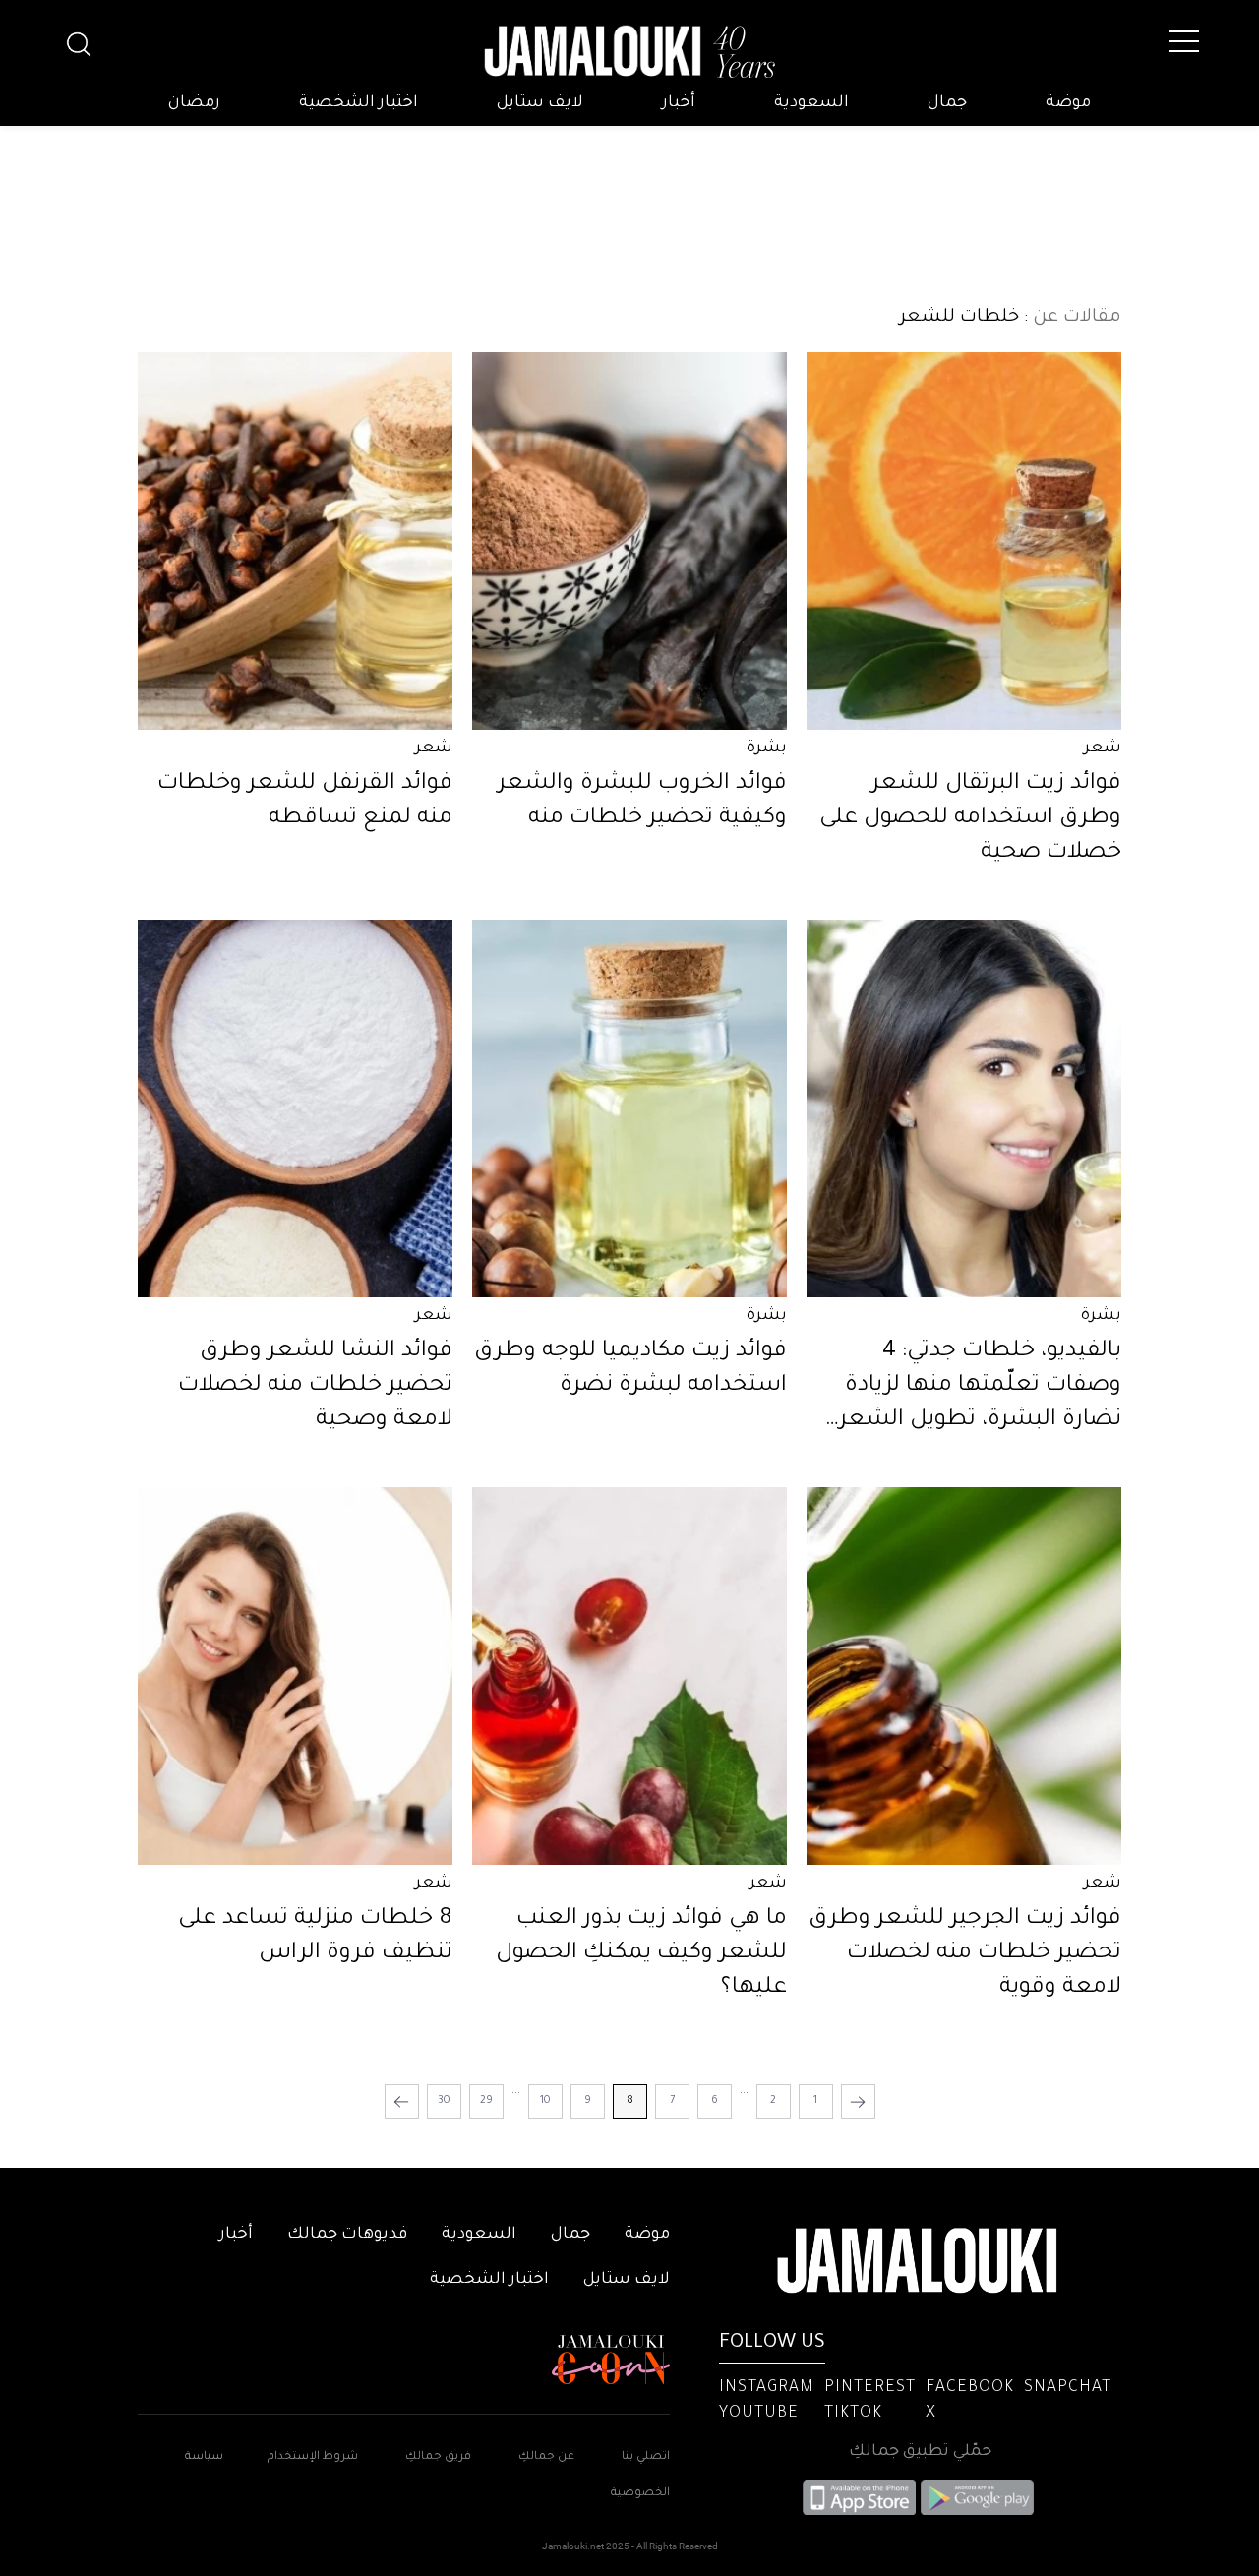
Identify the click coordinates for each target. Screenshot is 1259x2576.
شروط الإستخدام (311, 2457)
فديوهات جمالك (347, 2235)
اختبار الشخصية (359, 103)
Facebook (970, 2388)
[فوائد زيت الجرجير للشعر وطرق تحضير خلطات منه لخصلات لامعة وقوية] (964, 1676)
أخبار (679, 103)
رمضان (194, 103)
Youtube (759, 2414)
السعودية (811, 103)
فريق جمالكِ (438, 2457)
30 (444, 2101)
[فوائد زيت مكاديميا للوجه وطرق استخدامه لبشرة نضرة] (629, 1108)
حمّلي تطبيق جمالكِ (920, 2452)
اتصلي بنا (646, 2457)
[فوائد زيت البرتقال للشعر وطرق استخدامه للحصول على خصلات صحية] (964, 541)
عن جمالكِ (546, 2457)
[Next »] (402, 2101)
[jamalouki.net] (629, 52)
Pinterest (870, 2388)
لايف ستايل (540, 103)
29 (486, 2101)
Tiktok (853, 2414)
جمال (947, 103)
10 (545, 2101)
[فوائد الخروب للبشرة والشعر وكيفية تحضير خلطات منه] (629, 541)
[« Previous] (858, 2101)
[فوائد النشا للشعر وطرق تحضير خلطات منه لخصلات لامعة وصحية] (295, 1108)
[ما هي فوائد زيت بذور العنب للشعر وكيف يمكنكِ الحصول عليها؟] (629, 1676)
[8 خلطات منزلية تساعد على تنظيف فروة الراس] (295, 1676)
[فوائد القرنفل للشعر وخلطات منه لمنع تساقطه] (295, 541)
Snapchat (1068, 2388)
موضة (1068, 103)
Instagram (767, 2388)
